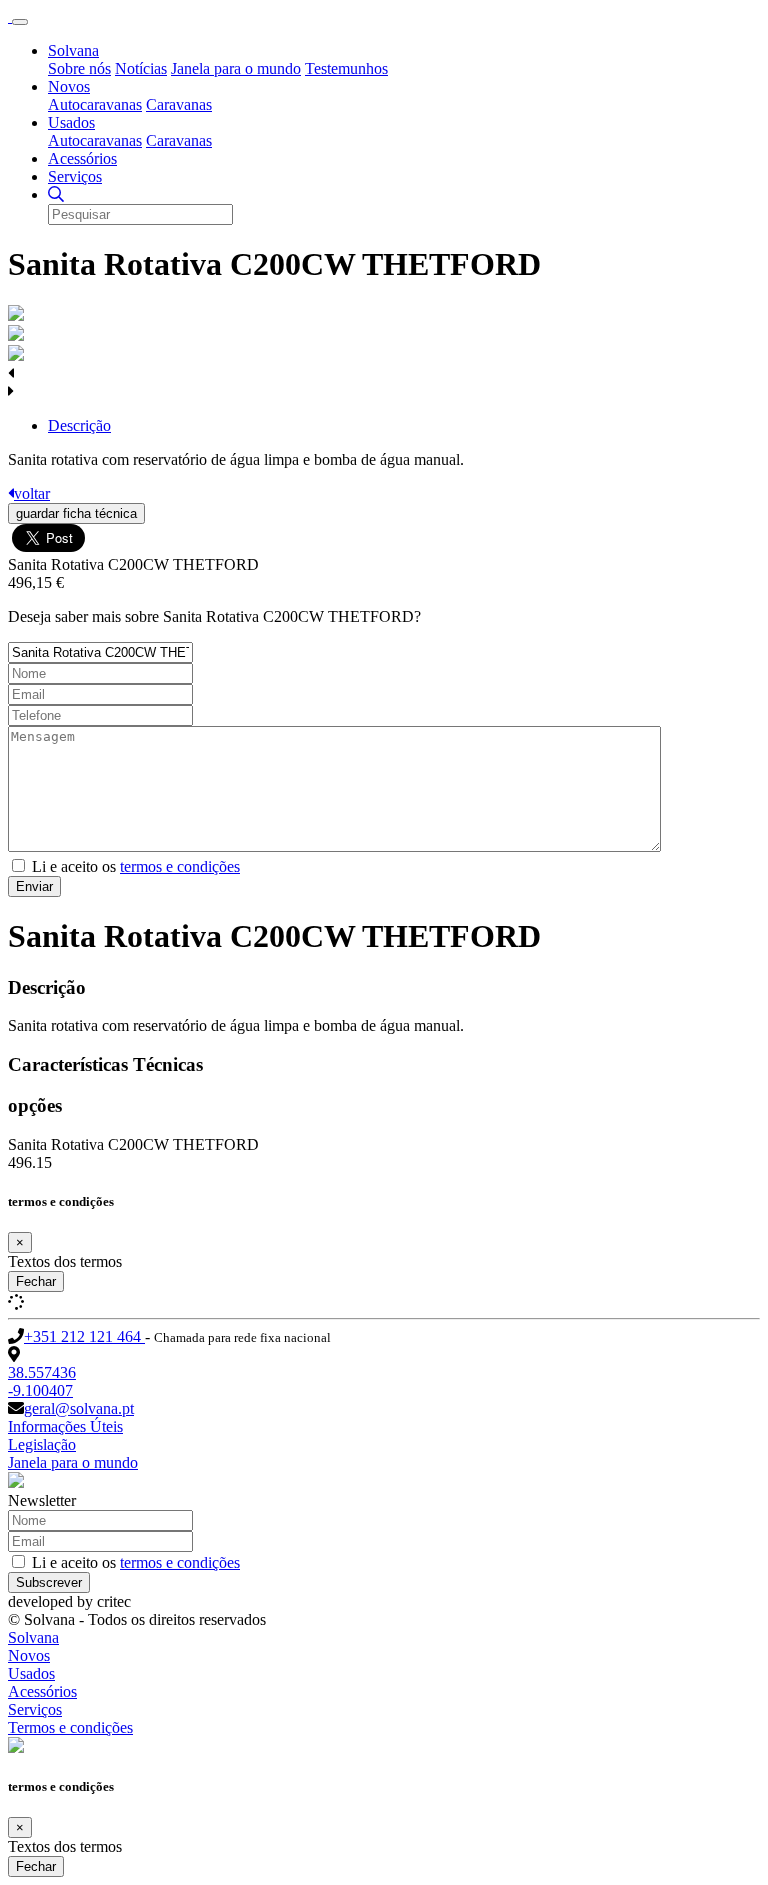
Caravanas (179, 104)
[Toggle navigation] (20, 22)
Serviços (75, 176)
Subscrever (49, 1582)
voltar (32, 493)
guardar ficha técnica (76, 513)
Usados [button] (71, 122)
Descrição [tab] (79, 425)
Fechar (36, 1281)
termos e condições (180, 866)
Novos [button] (69, 86)
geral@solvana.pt (79, 1408)
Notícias (141, 68)
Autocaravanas (95, 104)
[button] (56, 194)
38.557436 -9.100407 (42, 1381)
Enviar (34, 886)
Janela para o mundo (236, 68)
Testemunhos (346, 68)
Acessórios (82, 158)
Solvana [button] (73, 50)
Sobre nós (79, 68)
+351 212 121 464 (84, 1336)
